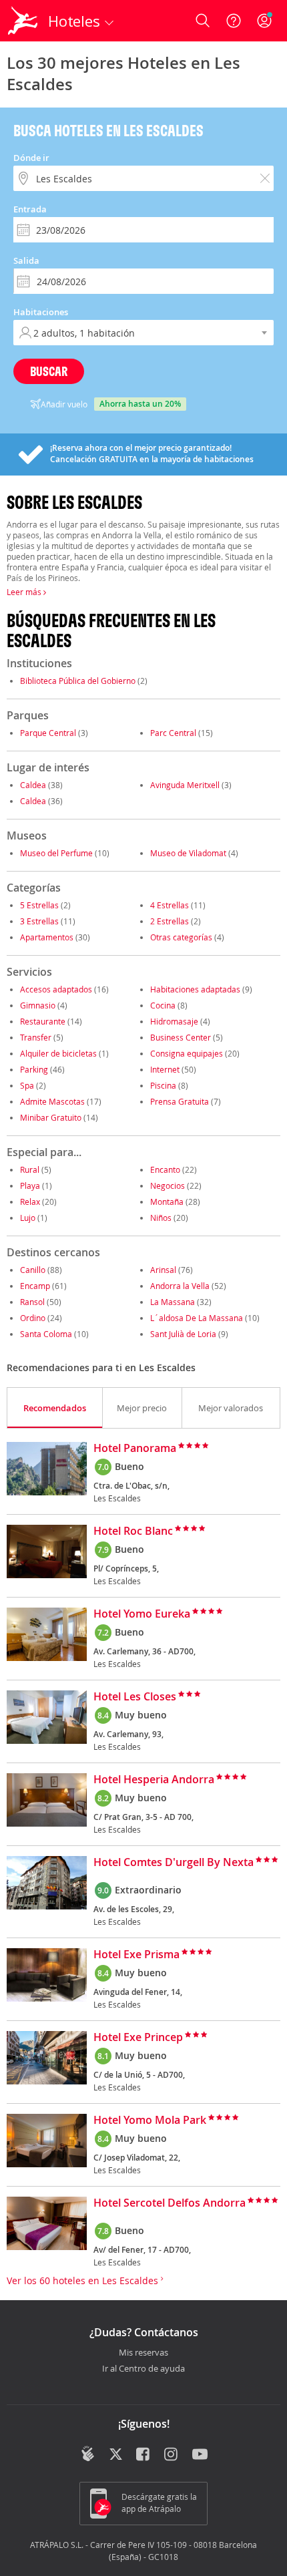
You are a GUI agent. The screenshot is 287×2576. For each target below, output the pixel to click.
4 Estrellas (170, 905)
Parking (34, 1069)
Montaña (167, 1202)
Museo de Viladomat (188, 853)
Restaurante (43, 1021)
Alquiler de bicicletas (58, 1053)
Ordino (33, 1318)
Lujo (28, 1218)
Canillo (33, 1270)
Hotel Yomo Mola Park (150, 2121)
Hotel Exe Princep (138, 2038)
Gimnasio (38, 1005)
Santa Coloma (46, 1334)
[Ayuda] (234, 21)
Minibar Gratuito (51, 1117)
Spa (27, 1085)
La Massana (173, 1302)
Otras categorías (181, 937)
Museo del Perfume (56, 853)
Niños (161, 1218)
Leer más (25, 592)
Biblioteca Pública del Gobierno (78, 681)
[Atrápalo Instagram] (172, 2455)
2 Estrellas (170, 921)
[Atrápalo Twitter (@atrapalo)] (116, 2455)
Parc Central (173, 733)
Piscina (163, 1085)
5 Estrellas (39, 905)
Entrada (30, 209)
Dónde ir (31, 158)
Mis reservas (143, 2353)
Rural (30, 1169)
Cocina (163, 1005)
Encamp (35, 1286)
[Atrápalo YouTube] (200, 2455)
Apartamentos (47, 937)
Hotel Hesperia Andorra (154, 1780)
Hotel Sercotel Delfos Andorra (170, 2203)
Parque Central (48, 733)
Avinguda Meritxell (185, 785)
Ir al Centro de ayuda (143, 2369)
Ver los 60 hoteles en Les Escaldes (84, 2280)
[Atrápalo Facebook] (144, 2455)
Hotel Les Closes (135, 1697)
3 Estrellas (39, 921)
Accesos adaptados (56, 989)
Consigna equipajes (187, 1053)
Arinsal (163, 1270)
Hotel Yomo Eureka (142, 1614)
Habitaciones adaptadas (195, 989)
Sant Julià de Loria (183, 1334)
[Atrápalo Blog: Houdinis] (88, 2454)
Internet (165, 1069)
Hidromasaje (174, 1021)
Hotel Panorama (135, 1449)
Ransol (32, 1302)
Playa (30, 1185)
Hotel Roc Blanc (133, 1531)
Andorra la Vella (180, 1286)
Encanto (165, 1169)
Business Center (181, 1037)
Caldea (33, 785)
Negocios (168, 1185)
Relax (30, 1202)
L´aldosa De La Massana (197, 1318)
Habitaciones (41, 312)
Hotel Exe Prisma (136, 1955)
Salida (26, 260)
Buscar (49, 371)
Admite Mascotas (52, 1101)
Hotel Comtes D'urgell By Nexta (174, 1863)
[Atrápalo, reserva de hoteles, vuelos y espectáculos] (23, 21)
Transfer (36, 1037)
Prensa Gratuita (180, 1101)
